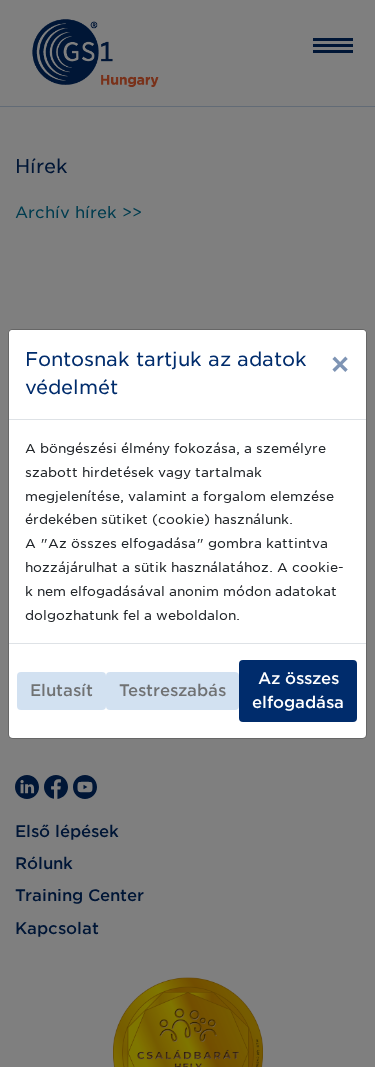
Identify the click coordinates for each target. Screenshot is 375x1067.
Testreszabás (172, 690)
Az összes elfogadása (298, 690)
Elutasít (61, 690)
